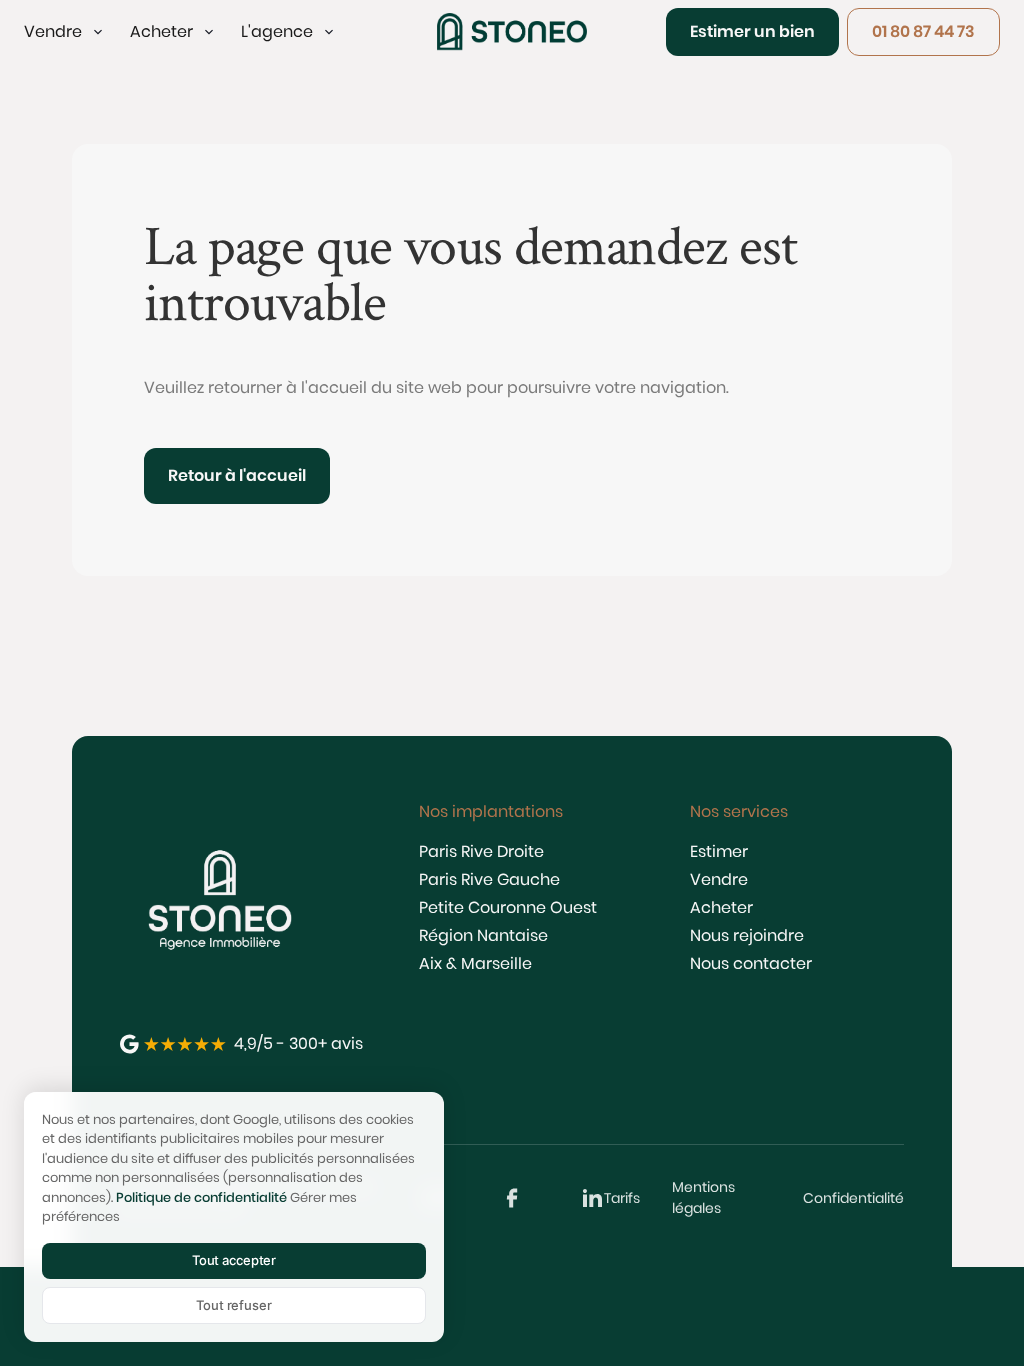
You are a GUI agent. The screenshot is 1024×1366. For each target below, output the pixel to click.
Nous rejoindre (747, 935)
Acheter (721, 907)
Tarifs (622, 1198)
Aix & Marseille (475, 963)
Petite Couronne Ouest (508, 907)
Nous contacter (751, 963)
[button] (65, 32)
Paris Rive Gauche (489, 879)
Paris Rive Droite (481, 851)
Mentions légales (703, 1197)
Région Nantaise (483, 935)
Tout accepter (234, 1260)
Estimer (719, 851)
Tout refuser (233, 1305)
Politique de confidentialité (201, 1197)
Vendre (719, 879)
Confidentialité (853, 1198)
